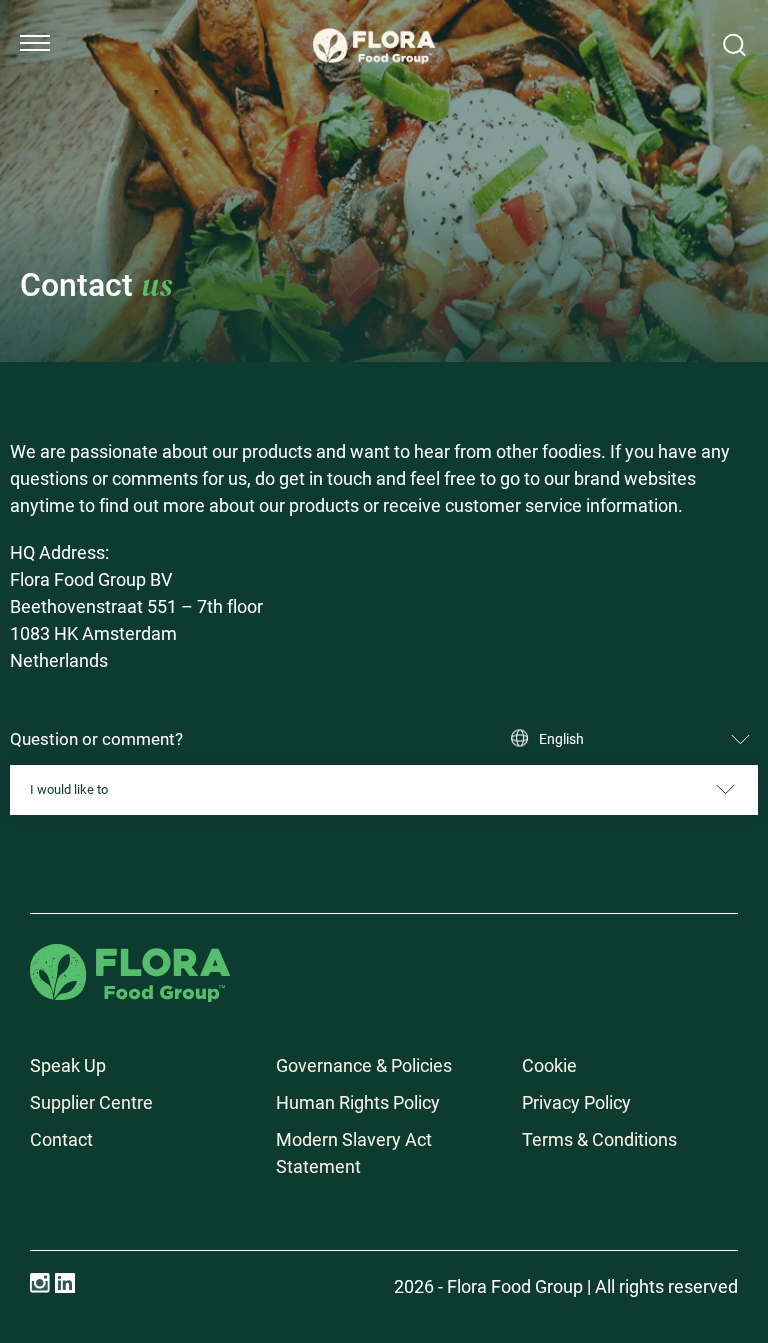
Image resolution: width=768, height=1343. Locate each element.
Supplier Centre (91, 1102)
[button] (35, 43)
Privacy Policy (576, 1102)
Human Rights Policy (358, 1102)
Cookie (549, 1065)
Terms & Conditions (599, 1139)
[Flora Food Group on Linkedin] (65, 1283)
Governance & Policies (364, 1065)
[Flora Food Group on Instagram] (40, 1283)
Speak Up (68, 1065)
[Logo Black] (374, 22)
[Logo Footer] (130, 957)
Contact (61, 1139)
